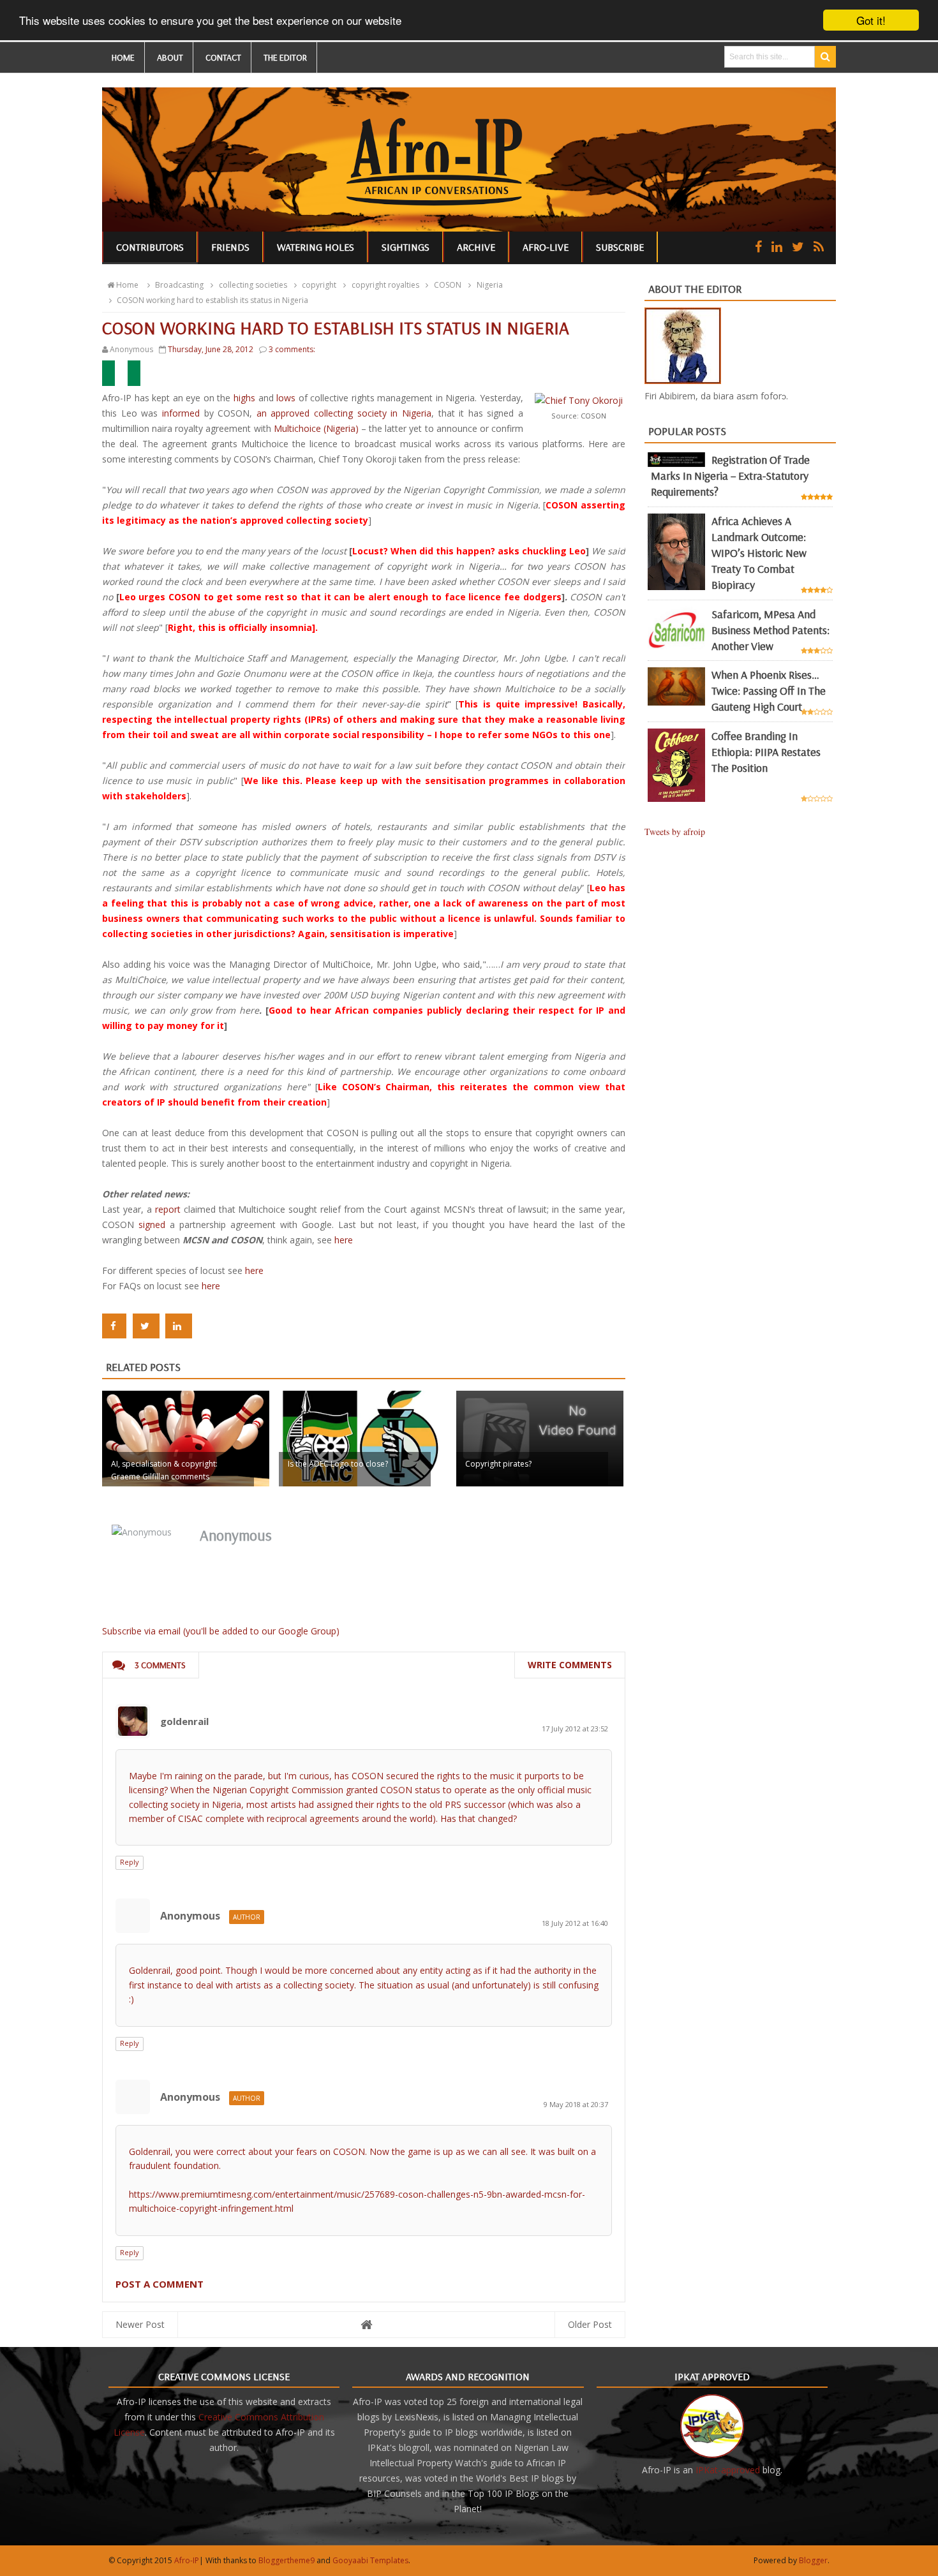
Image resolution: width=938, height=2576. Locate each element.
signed (152, 1225)
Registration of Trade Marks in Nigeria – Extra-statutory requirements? (730, 476)
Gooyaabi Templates (370, 2560)
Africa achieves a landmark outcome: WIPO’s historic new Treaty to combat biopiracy (759, 553)
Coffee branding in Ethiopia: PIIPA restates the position (766, 752)
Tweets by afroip (675, 832)
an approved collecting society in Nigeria (344, 413)
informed (181, 413)
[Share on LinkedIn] (179, 1326)
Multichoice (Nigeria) (316, 428)
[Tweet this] (146, 1326)
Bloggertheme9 (287, 2560)
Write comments (570, 1665)
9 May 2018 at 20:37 (576, 2104)
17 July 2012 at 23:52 (575, 1728)
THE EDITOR (285, 57)
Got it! (871, 20)
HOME (123, 57)
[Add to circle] (777, 247)
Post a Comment (160, 2284)
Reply (130, 1862)
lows (286, 398)
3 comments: (292, 349)
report (168, 1209)
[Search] (825, 57)
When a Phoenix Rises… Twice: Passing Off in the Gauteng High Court (769, 691)
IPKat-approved (728, 2470)
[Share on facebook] (114, 1326)
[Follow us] (798, 247)
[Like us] (758, 247)
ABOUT (170, 57)
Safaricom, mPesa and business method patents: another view (770, 630)
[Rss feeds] (819, 247)
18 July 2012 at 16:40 (575, 1923)
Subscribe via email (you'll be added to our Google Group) (221, 1631)
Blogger (813, 2560)
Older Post (590, 2324)
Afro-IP (187, 2560)
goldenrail (184, 1721)
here (344, 1240)
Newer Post (140, 2324)
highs (244, 398)
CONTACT (223, 57)
